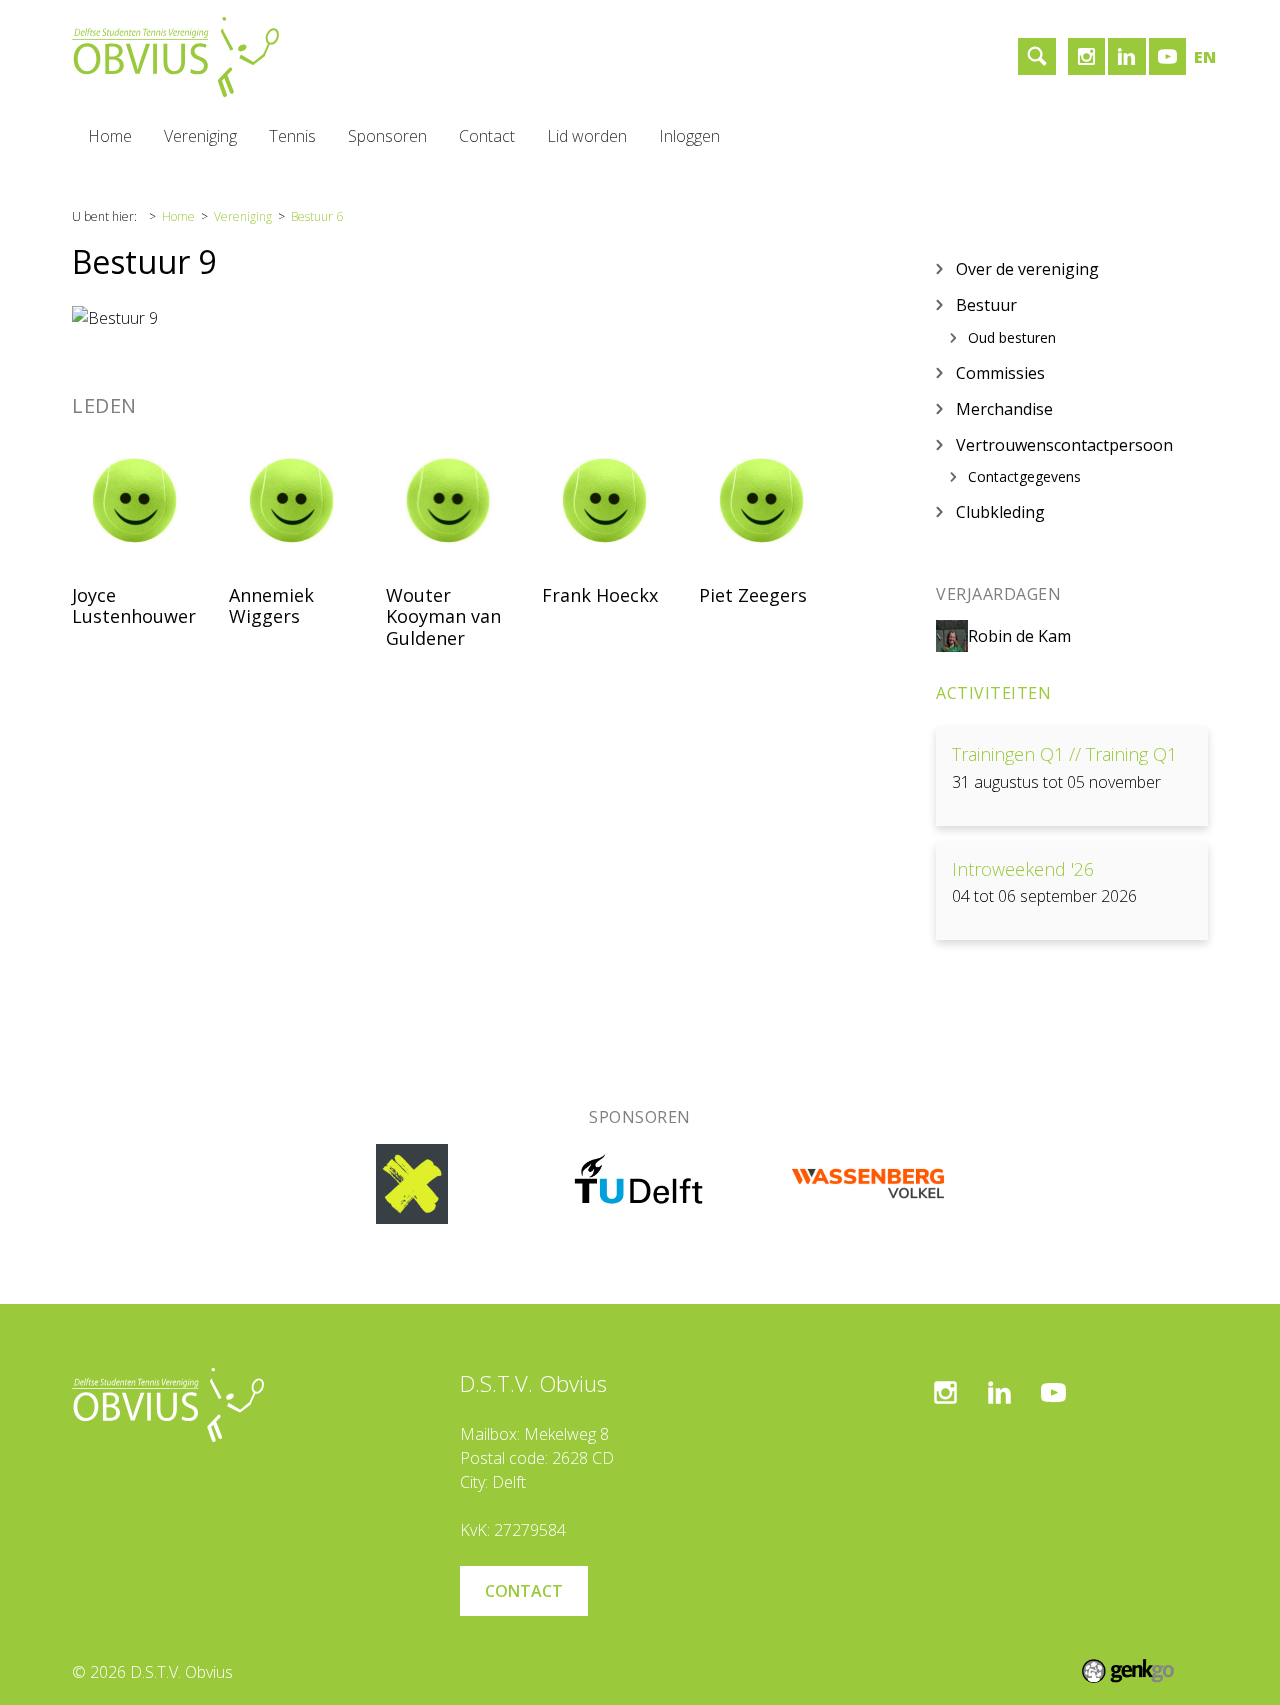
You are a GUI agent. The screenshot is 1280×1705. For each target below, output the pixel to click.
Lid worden (587, 136)
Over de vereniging (1027, 268)
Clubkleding (1000, 511)
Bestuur (986, 304)
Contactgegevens (1024, 477)
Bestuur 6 (317, 216)
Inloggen (689, 136)
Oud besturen (1012, 337)
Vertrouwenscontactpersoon (1064, 444)
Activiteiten (993, 693)
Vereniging (200, 136)
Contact (487, 136)
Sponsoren (387, 136)
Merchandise (1004, 408)
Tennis (292, 136)
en (1205, 57)
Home (110, 136)
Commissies (1000, 372)
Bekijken (1072, 776)
